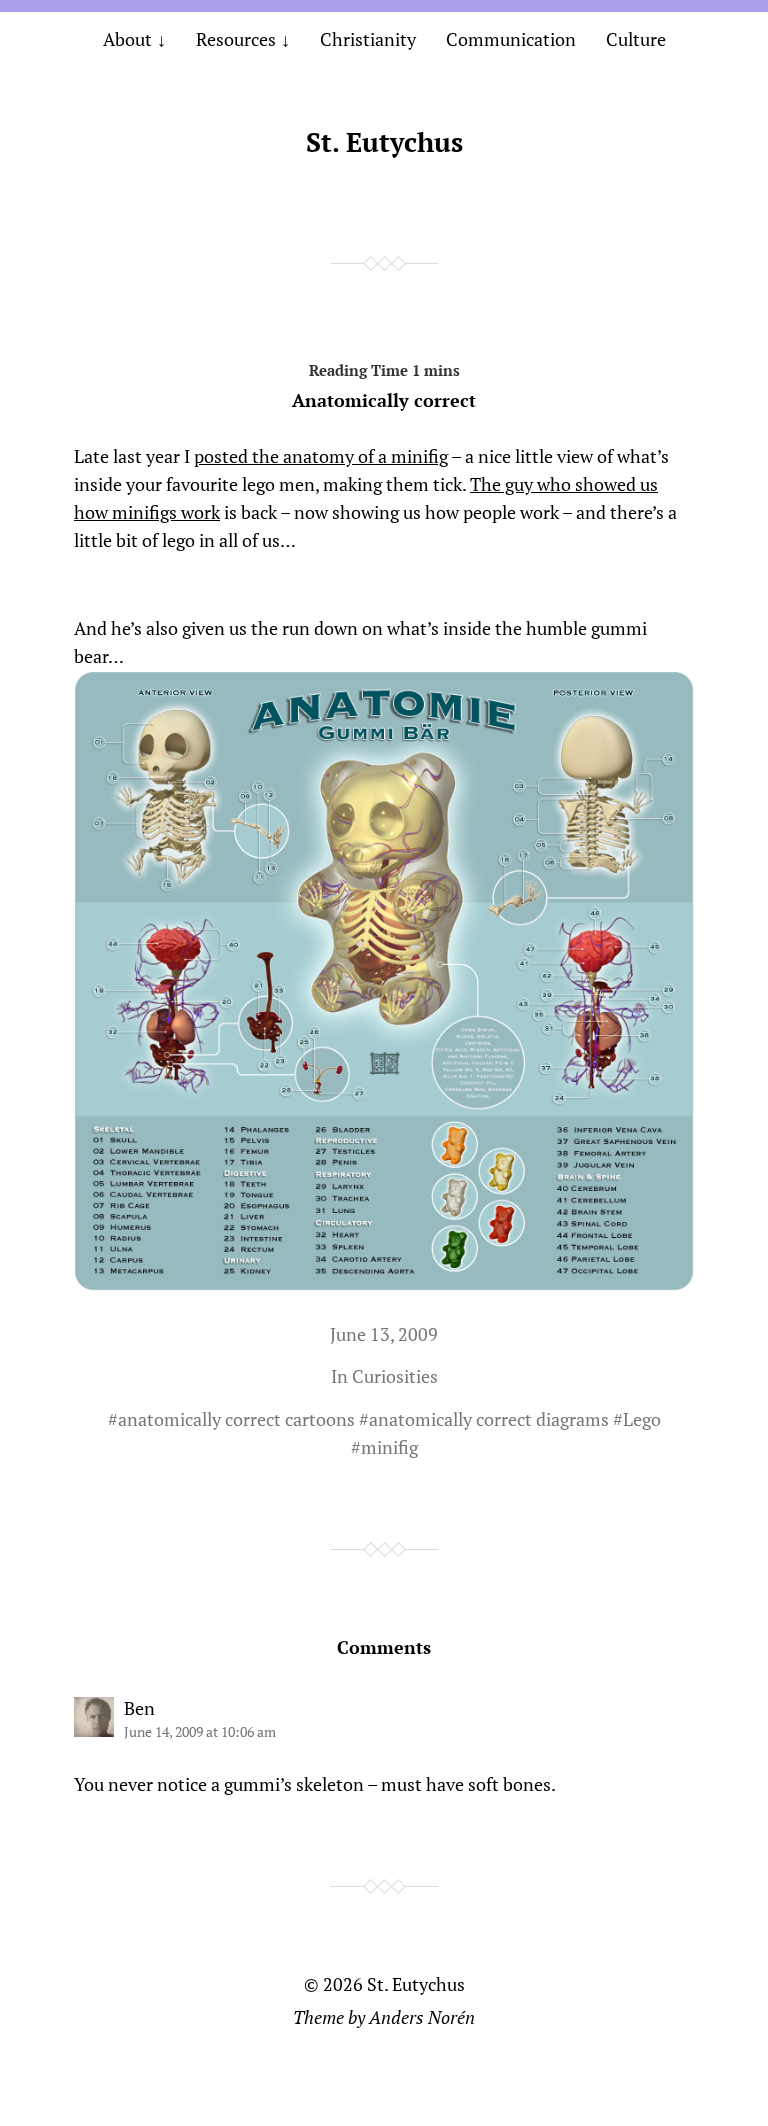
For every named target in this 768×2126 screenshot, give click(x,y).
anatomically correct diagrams (489, 1419)
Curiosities (395, 1376)
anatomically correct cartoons (236, 1419)
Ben (139, 1708)
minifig (389, 1447)
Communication (511, 39)
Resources (236, 39)
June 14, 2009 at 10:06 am (200, 1731)
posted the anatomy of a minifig (321, 456)
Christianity (368, 39)
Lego (642, 1419)
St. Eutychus (384, 142)
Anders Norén (422, 2017)
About (127, 39)
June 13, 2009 (384, 1334)
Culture (636, 39)
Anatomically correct (384, 400)
